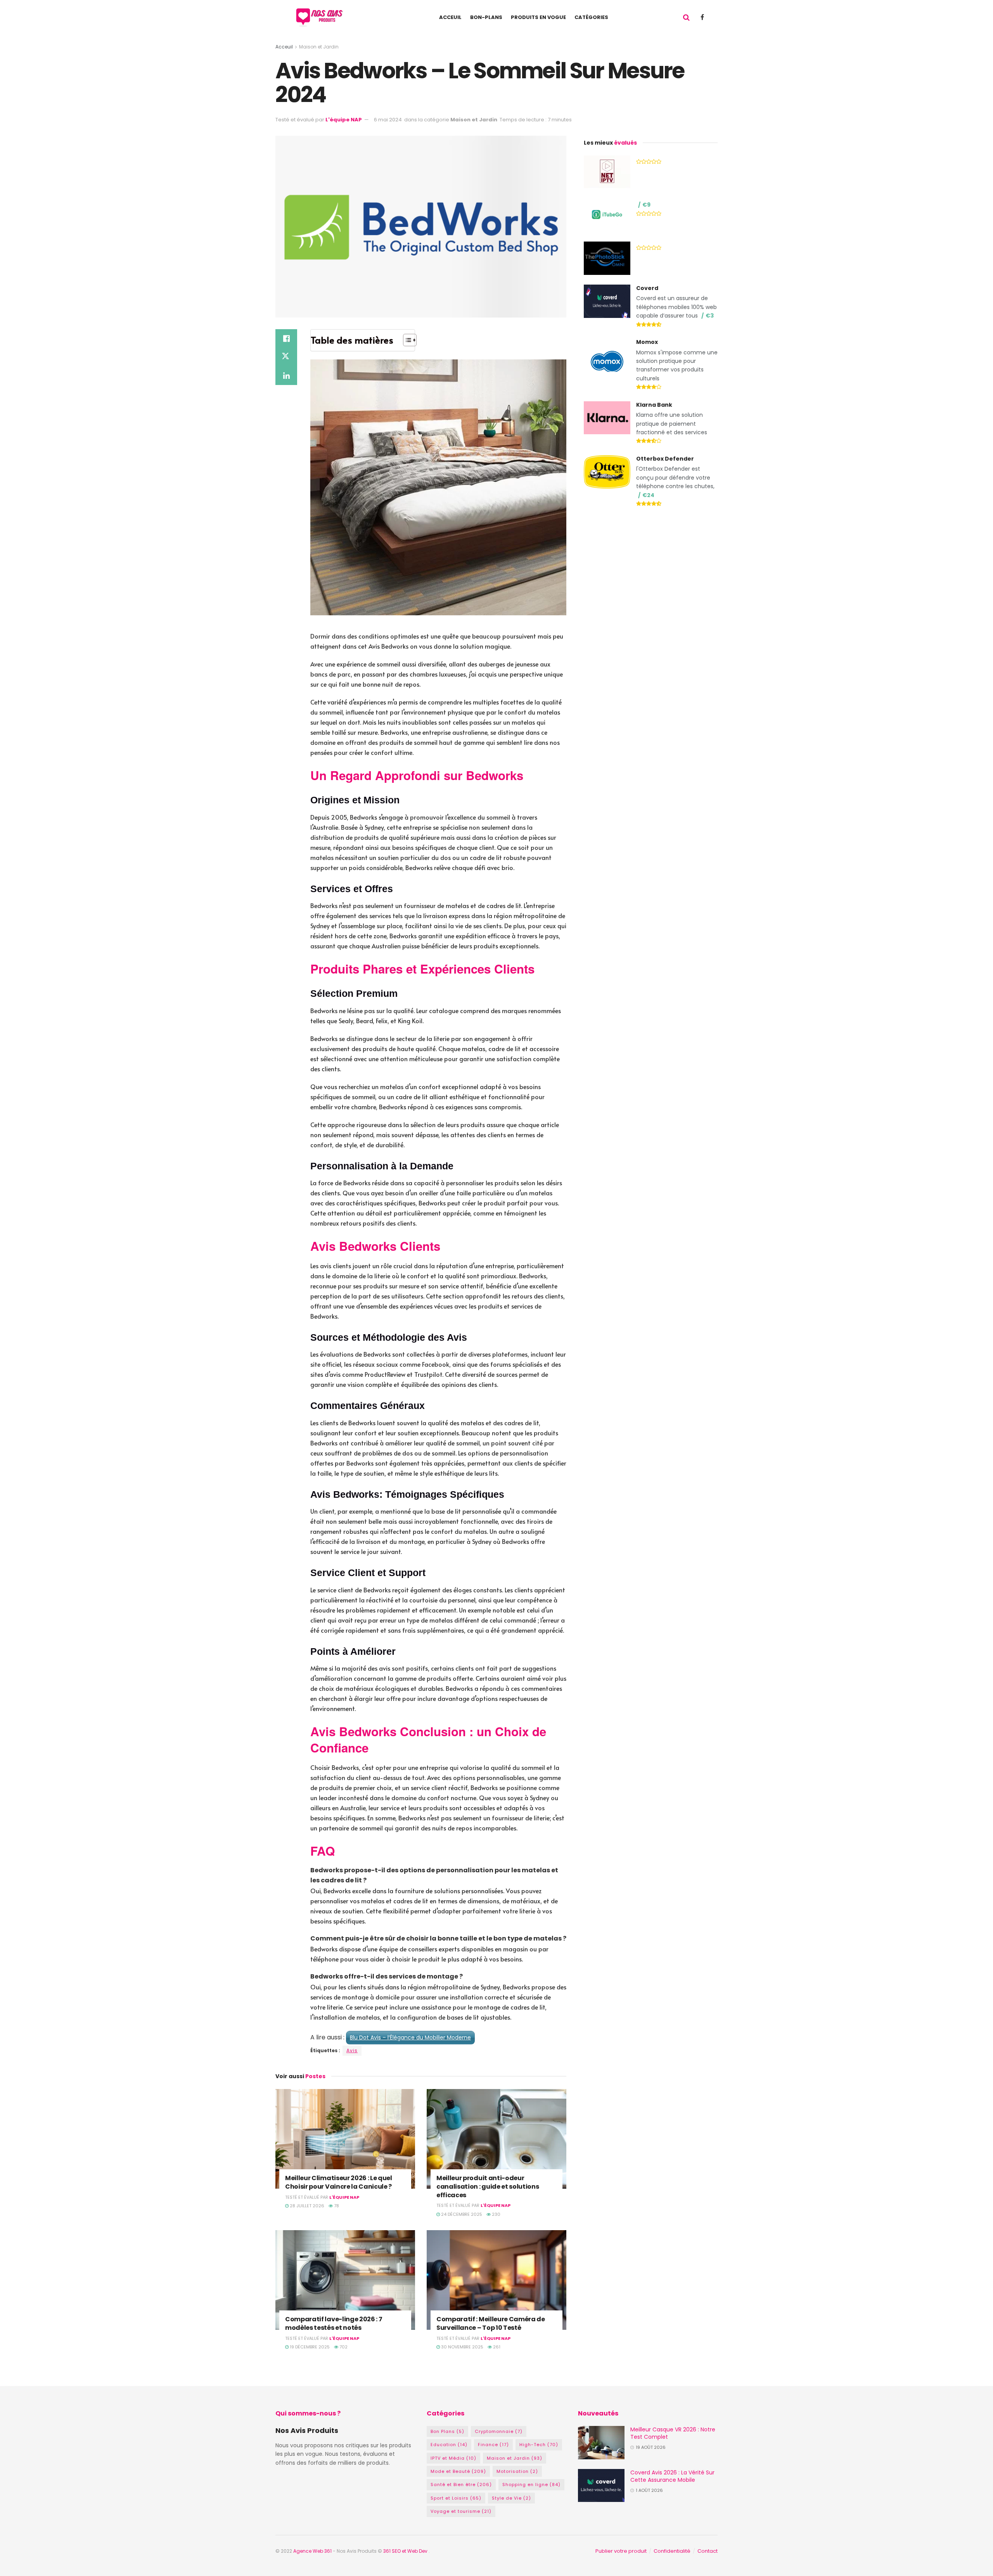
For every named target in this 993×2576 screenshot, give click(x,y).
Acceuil (450, 17)
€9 (646, 205)
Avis (352, 2050)
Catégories (591, 17)
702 (343, 2347)
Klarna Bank (654, 405)
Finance (493, 2445)
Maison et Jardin (319, 47)
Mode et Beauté (458, 2471)
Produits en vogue (538, 17)
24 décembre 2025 (461, 2214)
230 (496, 2214)
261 (496, 2347)
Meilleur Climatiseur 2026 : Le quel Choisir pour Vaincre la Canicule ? (339, 2182)
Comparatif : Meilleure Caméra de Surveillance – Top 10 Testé (491, 2323)
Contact (708, 2551)
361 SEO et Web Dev (406, 2551)
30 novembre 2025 (462, 2347)
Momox (647, 342)
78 (336, 2206)
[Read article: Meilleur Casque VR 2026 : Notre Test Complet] (601, 2443)
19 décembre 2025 (309, 2347)
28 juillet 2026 (306, 2206)
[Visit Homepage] (321, 17)
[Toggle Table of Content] (406, 340)
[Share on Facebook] (286, 338)
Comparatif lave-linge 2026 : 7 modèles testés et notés (334, 2323)
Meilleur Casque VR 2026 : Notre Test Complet (673, 2433)
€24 (648, 495)
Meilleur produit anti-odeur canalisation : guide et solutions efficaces (488, 2186)
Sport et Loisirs (456, 2498)
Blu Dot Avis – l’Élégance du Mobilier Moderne (410, 2037)
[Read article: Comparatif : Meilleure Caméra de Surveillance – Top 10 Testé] (496, 2280)
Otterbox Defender (665, 459)
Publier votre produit (621, 2551)
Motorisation (517, 2471)
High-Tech (539, 2445)
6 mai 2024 (388, 120)
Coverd (647, 288)
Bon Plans (447, 2431)
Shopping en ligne (531, 2484)
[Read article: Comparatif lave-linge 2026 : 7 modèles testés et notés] (345, 2280)
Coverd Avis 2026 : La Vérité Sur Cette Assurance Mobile (672, 2476)
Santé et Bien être (461, 2484)
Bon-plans (486, 17)
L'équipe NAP (344, 120)
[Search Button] (686, 17)
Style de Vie (511, 2498)
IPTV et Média (453, 2458)
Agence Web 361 (313, 2551)
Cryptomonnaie (499, 2431)
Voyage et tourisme (461, 2511)
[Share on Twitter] (286, 357)
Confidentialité (672, 2551)
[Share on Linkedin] (286, 376)
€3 (710, 316)
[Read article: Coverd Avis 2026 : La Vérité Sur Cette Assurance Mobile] (601, 2486)
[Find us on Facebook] (702, 17)
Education (449, 2445)
